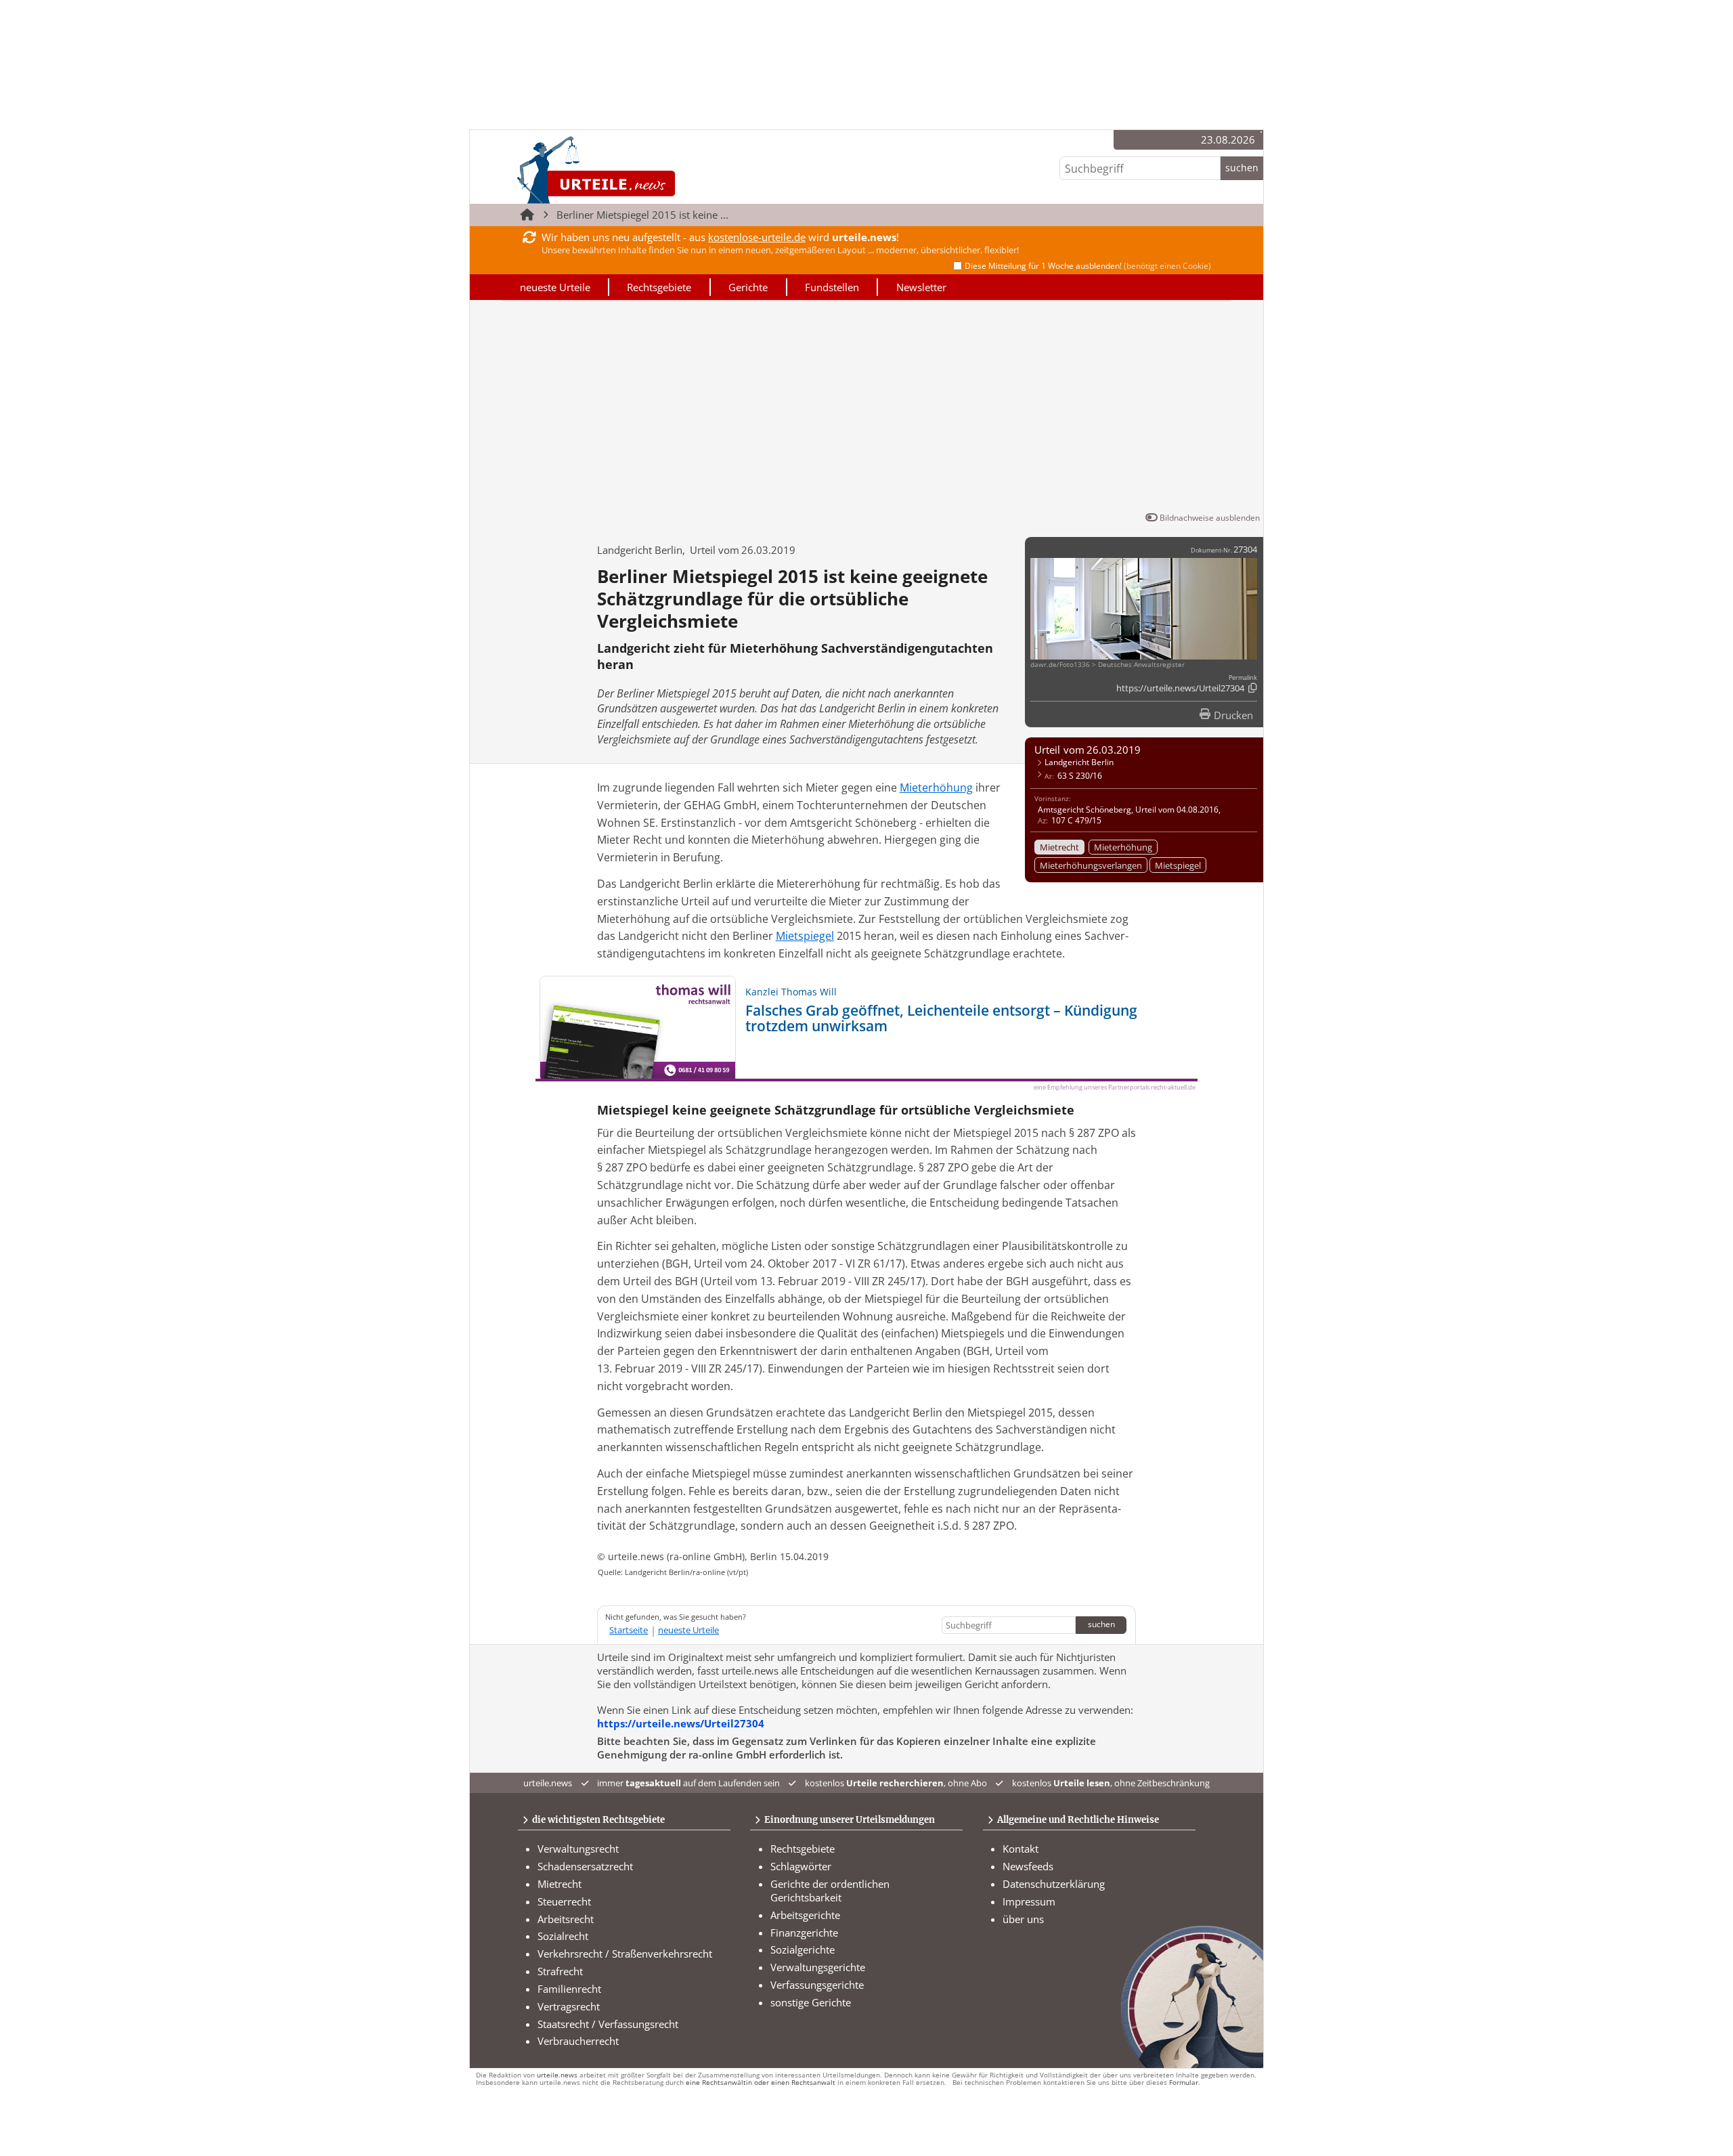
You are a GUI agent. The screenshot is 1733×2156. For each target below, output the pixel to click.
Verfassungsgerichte (817, 1985)
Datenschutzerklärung (1054, 1884)
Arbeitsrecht (566, 1919)
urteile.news (557, 2075)
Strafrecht (560, 1971)
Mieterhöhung (1123, 847)
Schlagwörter (801, 1866)
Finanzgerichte (804, 1933)
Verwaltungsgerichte (818, 1967)
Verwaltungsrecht (578, 1849)
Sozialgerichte (803, 1949)
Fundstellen (832, 287)
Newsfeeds (1028, 1866)
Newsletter (921, 287)
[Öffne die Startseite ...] (642, 170)
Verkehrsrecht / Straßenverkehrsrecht (625, 1954)
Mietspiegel (1178, 865)
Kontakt (1021, 1849)
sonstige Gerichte (811, 2002)
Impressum (1029, 1901)
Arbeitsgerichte (805, 1915)
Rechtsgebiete (659, 287)
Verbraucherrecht (578, 2041)
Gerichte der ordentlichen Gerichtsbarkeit (830, 1891)
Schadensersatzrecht (585, 1866)
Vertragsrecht (569, 2006)
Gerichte (748, 287)
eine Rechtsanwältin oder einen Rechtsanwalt (761, 2083)
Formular (1184, 2083)
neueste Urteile (555, 287)
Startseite (629, 1630)
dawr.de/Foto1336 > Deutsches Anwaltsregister (1107, 665)
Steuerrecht (564, 1901)
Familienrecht (569, 1989)
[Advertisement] (866, 408)
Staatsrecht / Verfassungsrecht (608, 2024)
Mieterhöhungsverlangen (1091, 865)
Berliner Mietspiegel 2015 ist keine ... (642, 215)
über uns (1023, 1919)
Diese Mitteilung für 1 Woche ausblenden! (1088, 266)
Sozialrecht (563, 1936)
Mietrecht (1059, 847)
